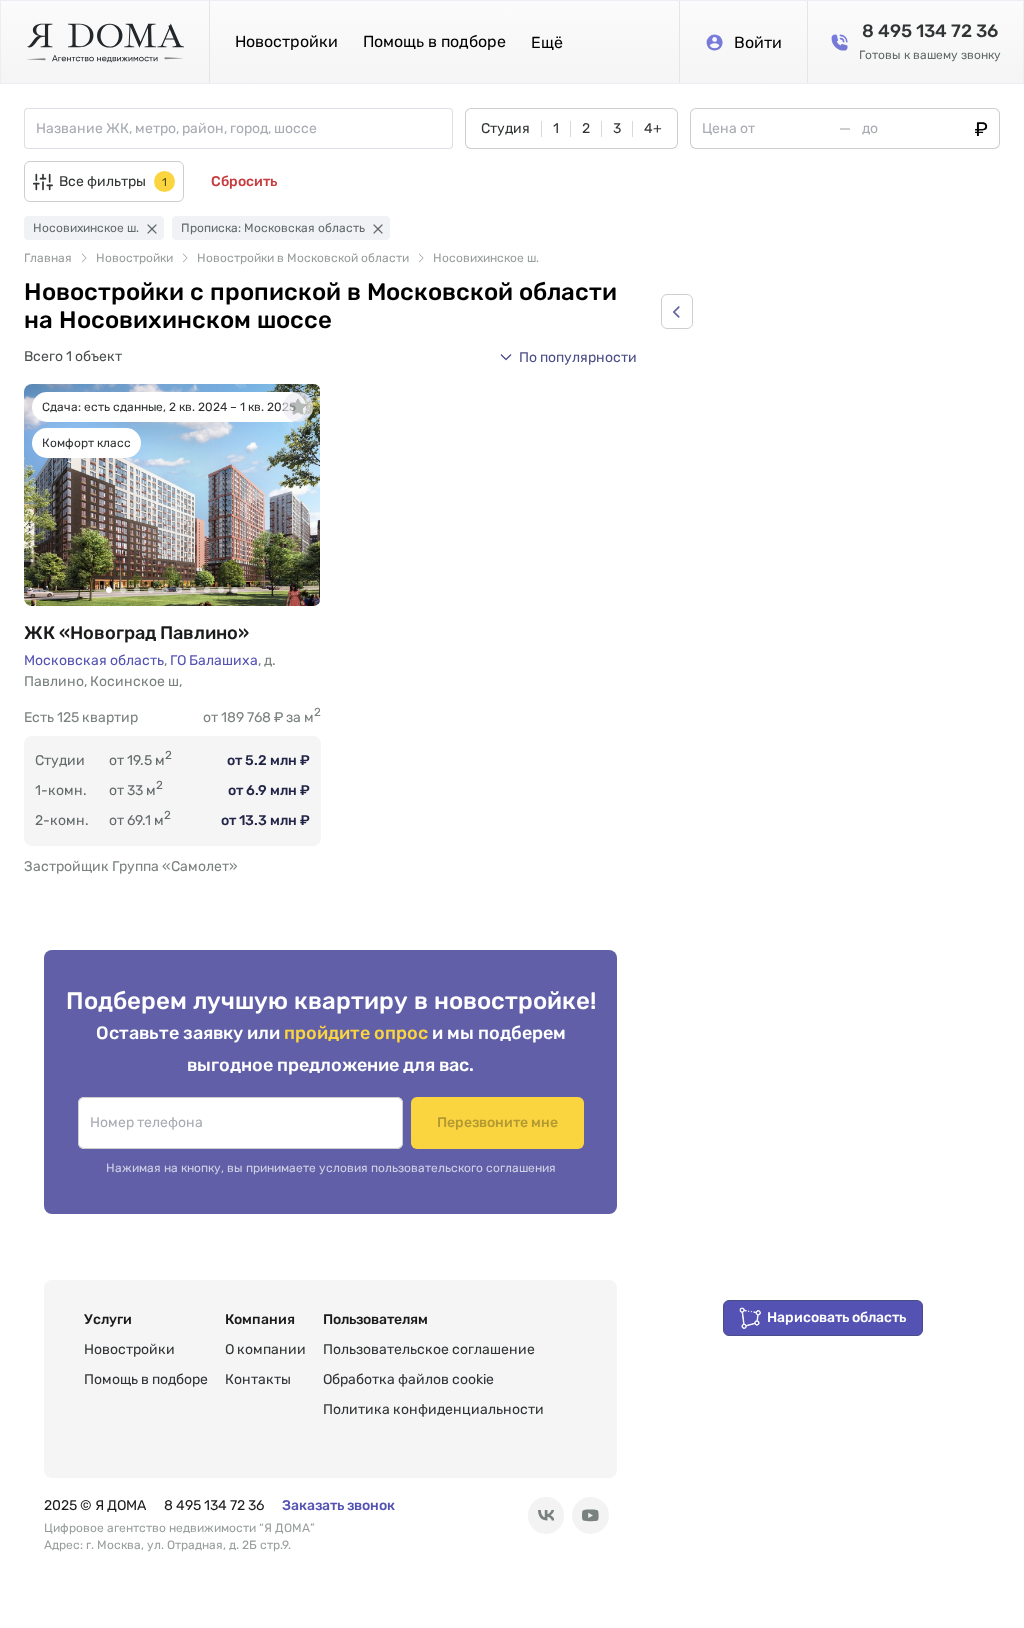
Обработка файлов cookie (408, 1379)
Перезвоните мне (497, 1122)
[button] (547, 42)
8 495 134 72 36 (214, 1505)
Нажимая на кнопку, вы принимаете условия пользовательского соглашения (331, 1168)
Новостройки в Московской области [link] (303, 258)
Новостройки (286, 41)
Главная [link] (48, 258)
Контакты (258, 1379)
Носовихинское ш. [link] (486, 258)
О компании (265, 1349)
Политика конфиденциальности (433, 1409)
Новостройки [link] (134, 258)
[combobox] (244, 128)
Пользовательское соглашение (429, 1349)
